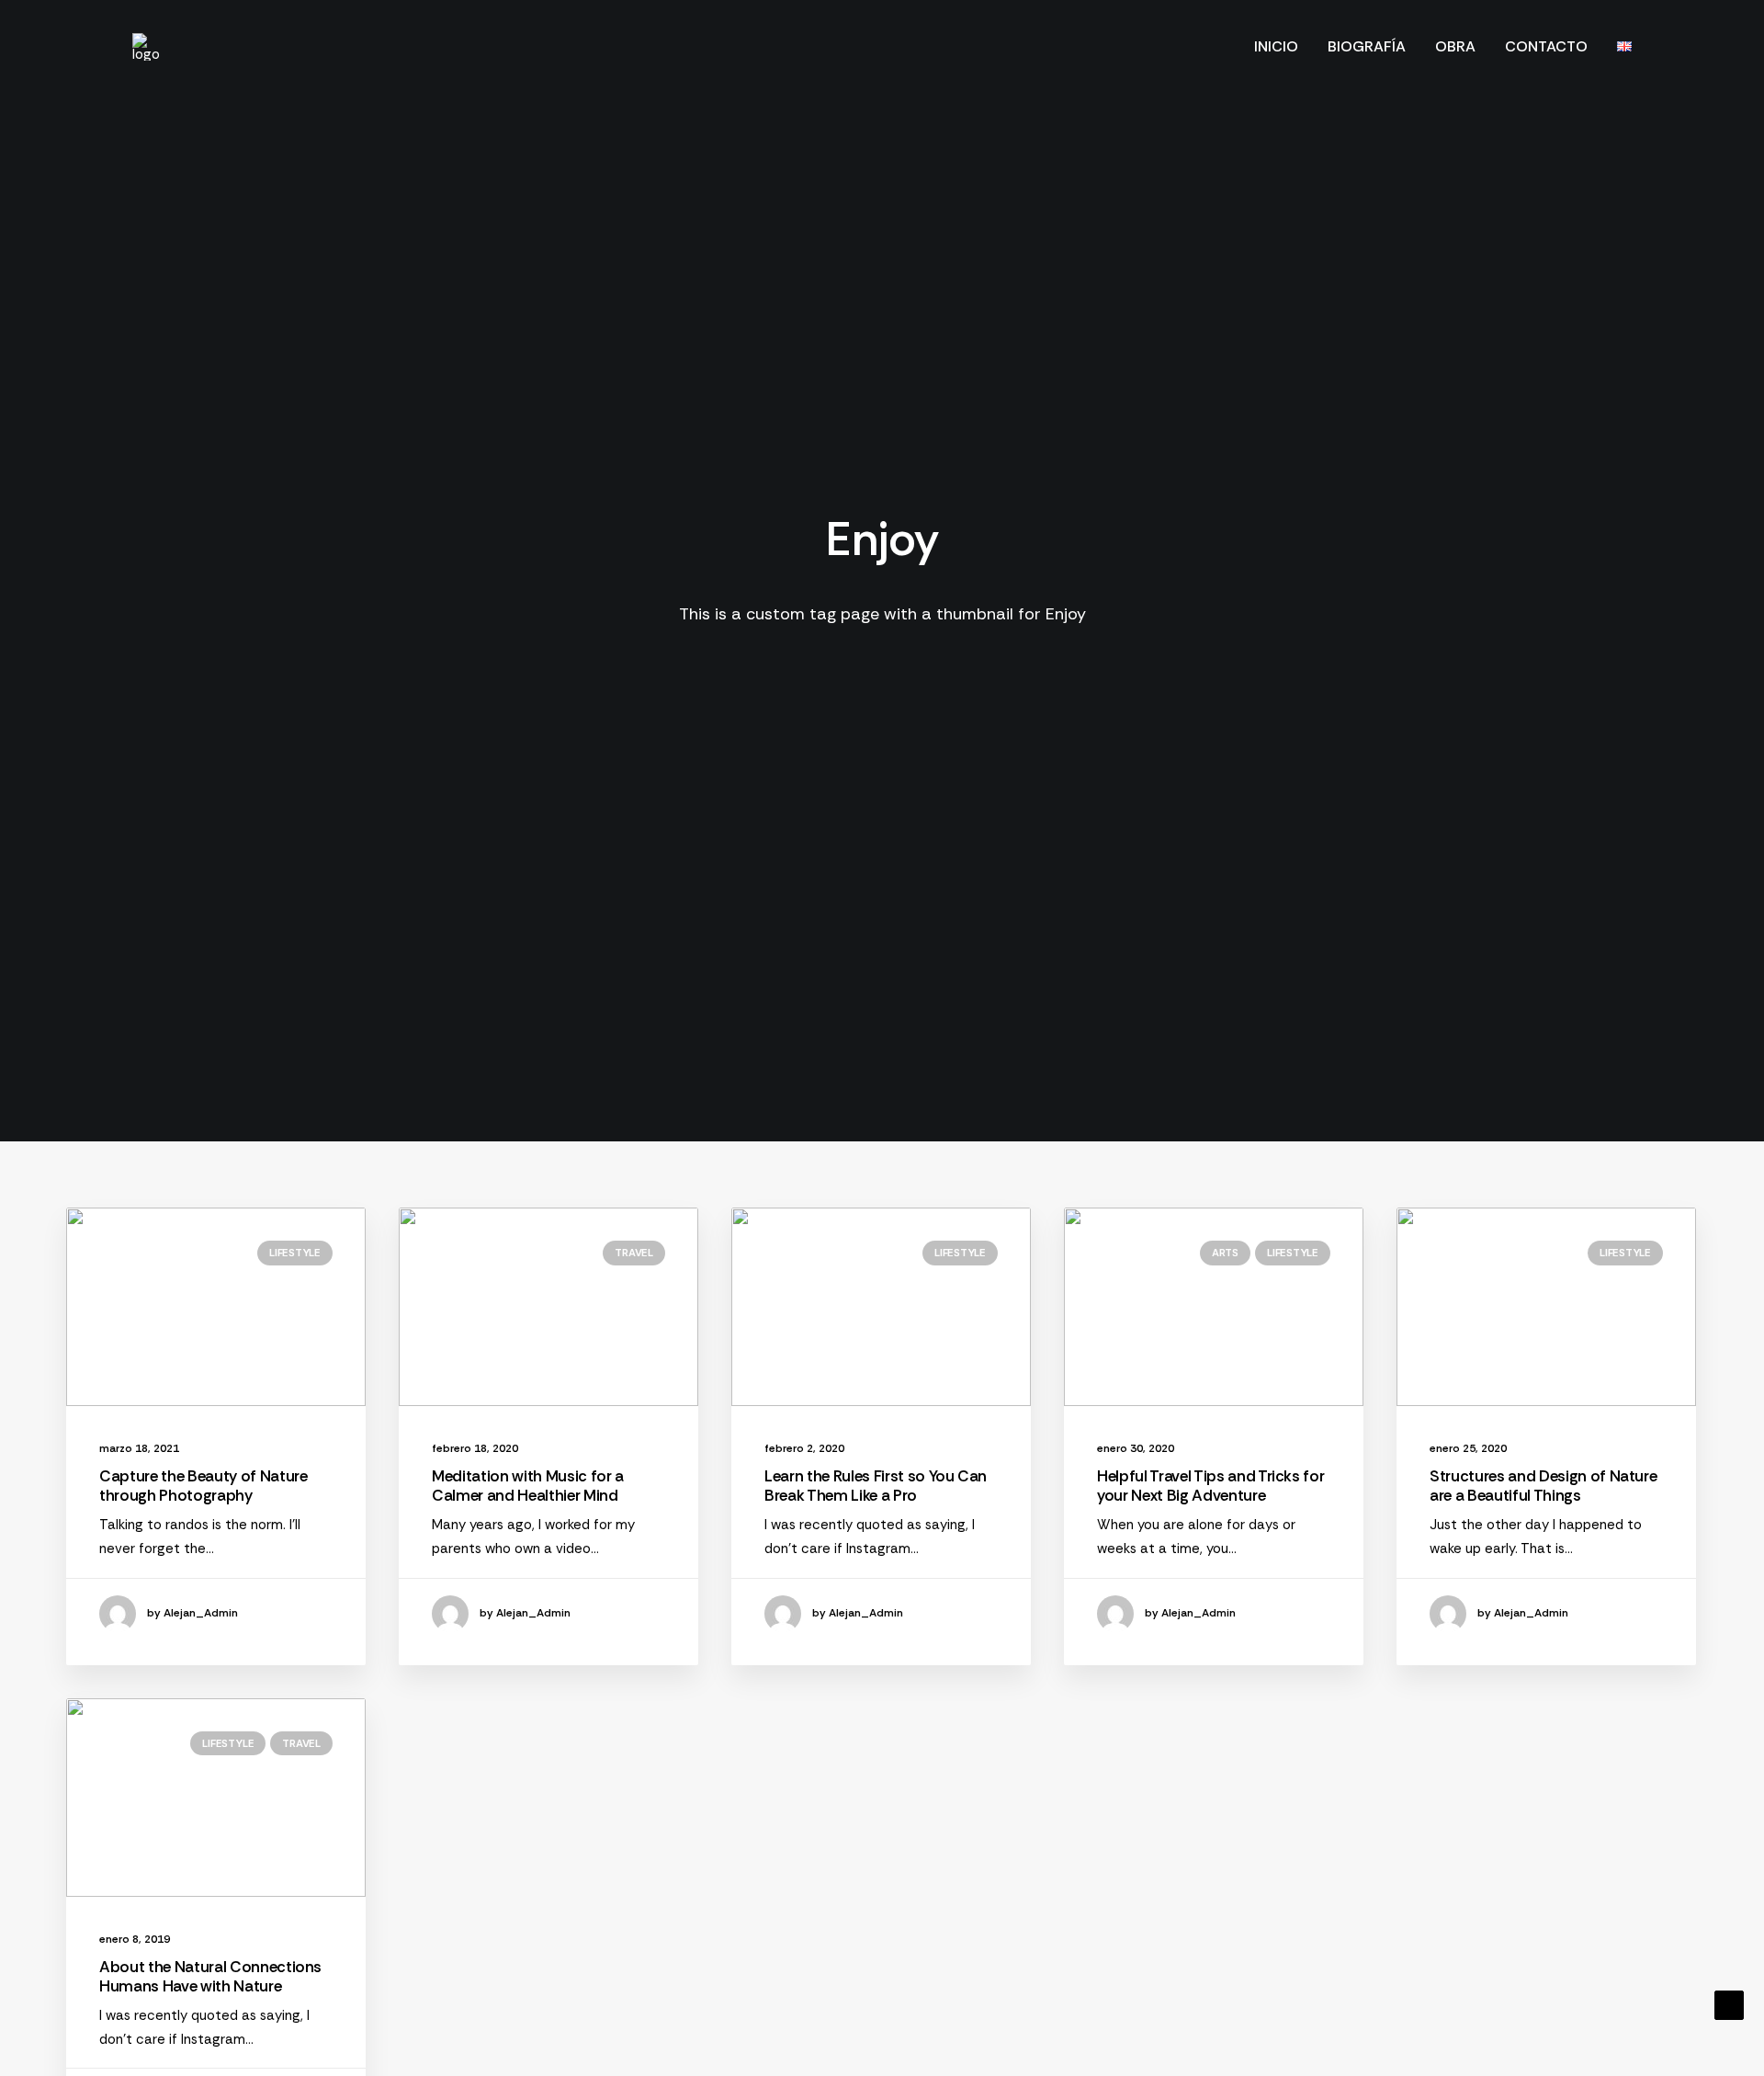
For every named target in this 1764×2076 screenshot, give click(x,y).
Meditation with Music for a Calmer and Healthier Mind (528, 1485)
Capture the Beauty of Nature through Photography (203, 1485)
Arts (1225, 1253)
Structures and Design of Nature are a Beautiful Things (1543, 1485)
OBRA (1455, 46)
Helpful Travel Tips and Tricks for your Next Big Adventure (1210, 1485)
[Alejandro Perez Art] (146, 47)
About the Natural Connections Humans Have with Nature (210, 1976)
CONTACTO (1546, 46)
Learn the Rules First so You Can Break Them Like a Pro (876, 1485)
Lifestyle (295, 1253)
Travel (634, 1253)
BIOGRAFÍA (1367, 46)
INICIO (1276, 46)
